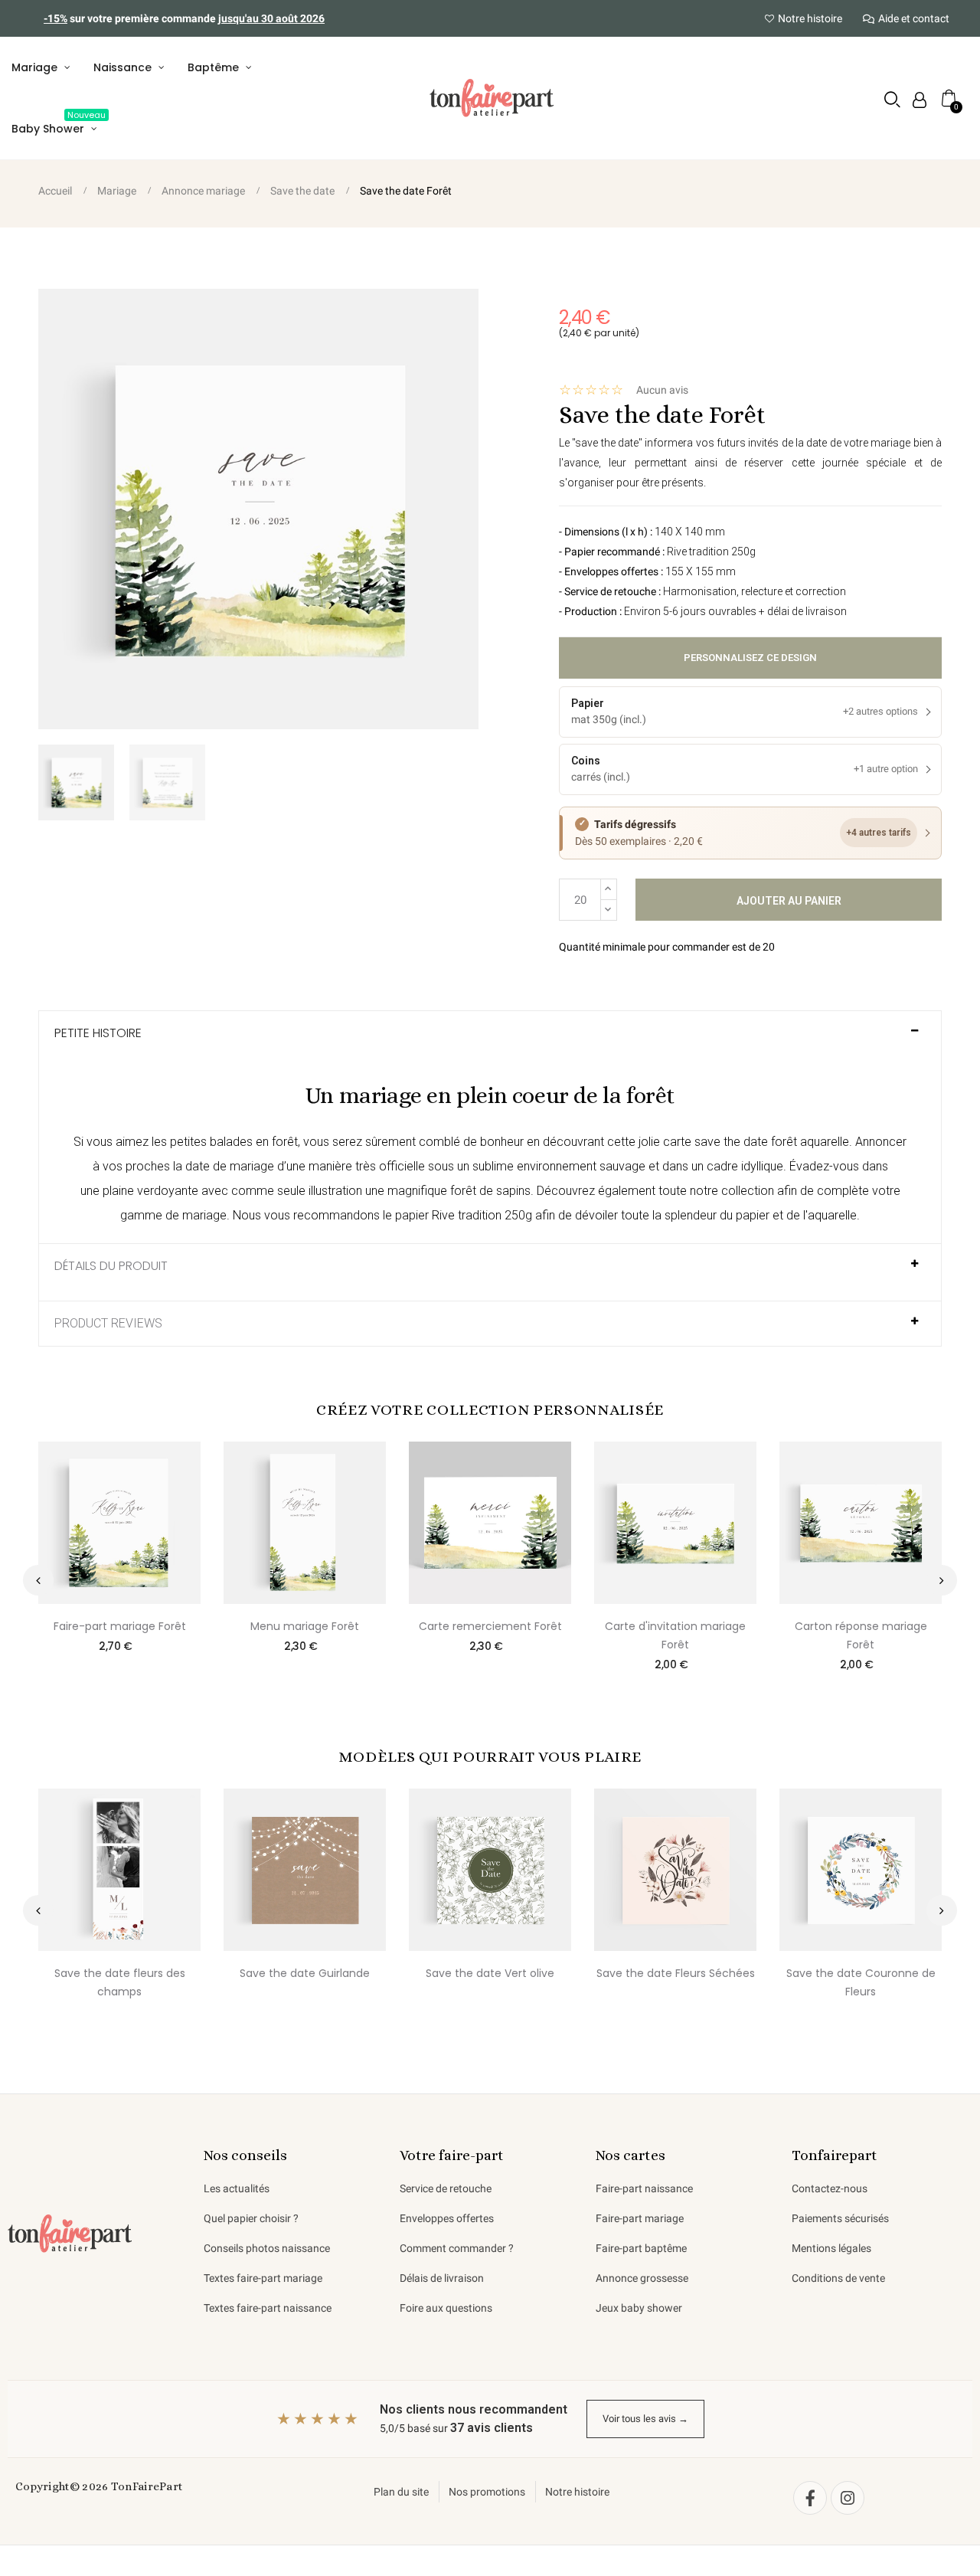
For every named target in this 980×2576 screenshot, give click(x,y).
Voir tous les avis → (645, 2419)
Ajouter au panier (789, 901)
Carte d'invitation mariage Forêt (675, 1635)
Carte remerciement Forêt (490, 1626)
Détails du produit (111, 1266)
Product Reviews (108, 1324)
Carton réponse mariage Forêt (861, 1635)
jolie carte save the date (703, 1142)
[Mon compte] (920, 100)
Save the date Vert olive (490, 1973)
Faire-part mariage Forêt (120, 1626)
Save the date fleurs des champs (120, 1982)
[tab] (490, 1040)
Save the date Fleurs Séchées (676, 1973)
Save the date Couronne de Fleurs (861, 1982)
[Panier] (949, 98)
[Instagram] (848, 2498)
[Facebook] (810, 2498)
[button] (892, 99)
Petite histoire (98, 1033)
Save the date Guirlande (305, 1973)
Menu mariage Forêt (305, 1626)
